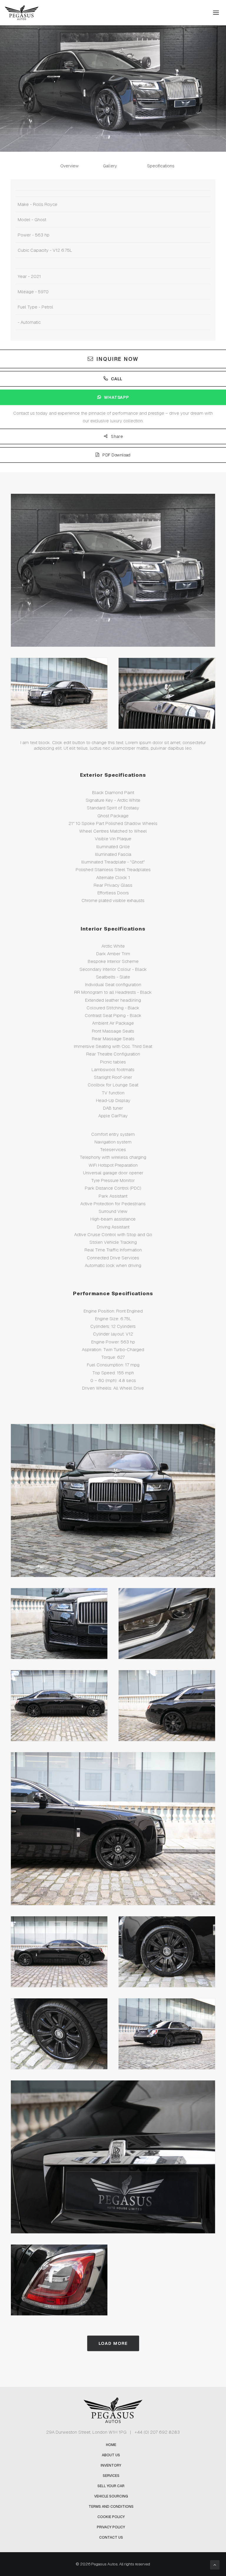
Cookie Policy (111, 2517)
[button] (216, 13)
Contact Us (111, 2537)
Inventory (111, 2465)
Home (111, 2445)
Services (111, 2476)
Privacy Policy (111, 2527)
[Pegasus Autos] (22, 13)
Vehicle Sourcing (111, 2496)
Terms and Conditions (111, 2507)
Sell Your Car (111, 2486)
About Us (111, 2455)
